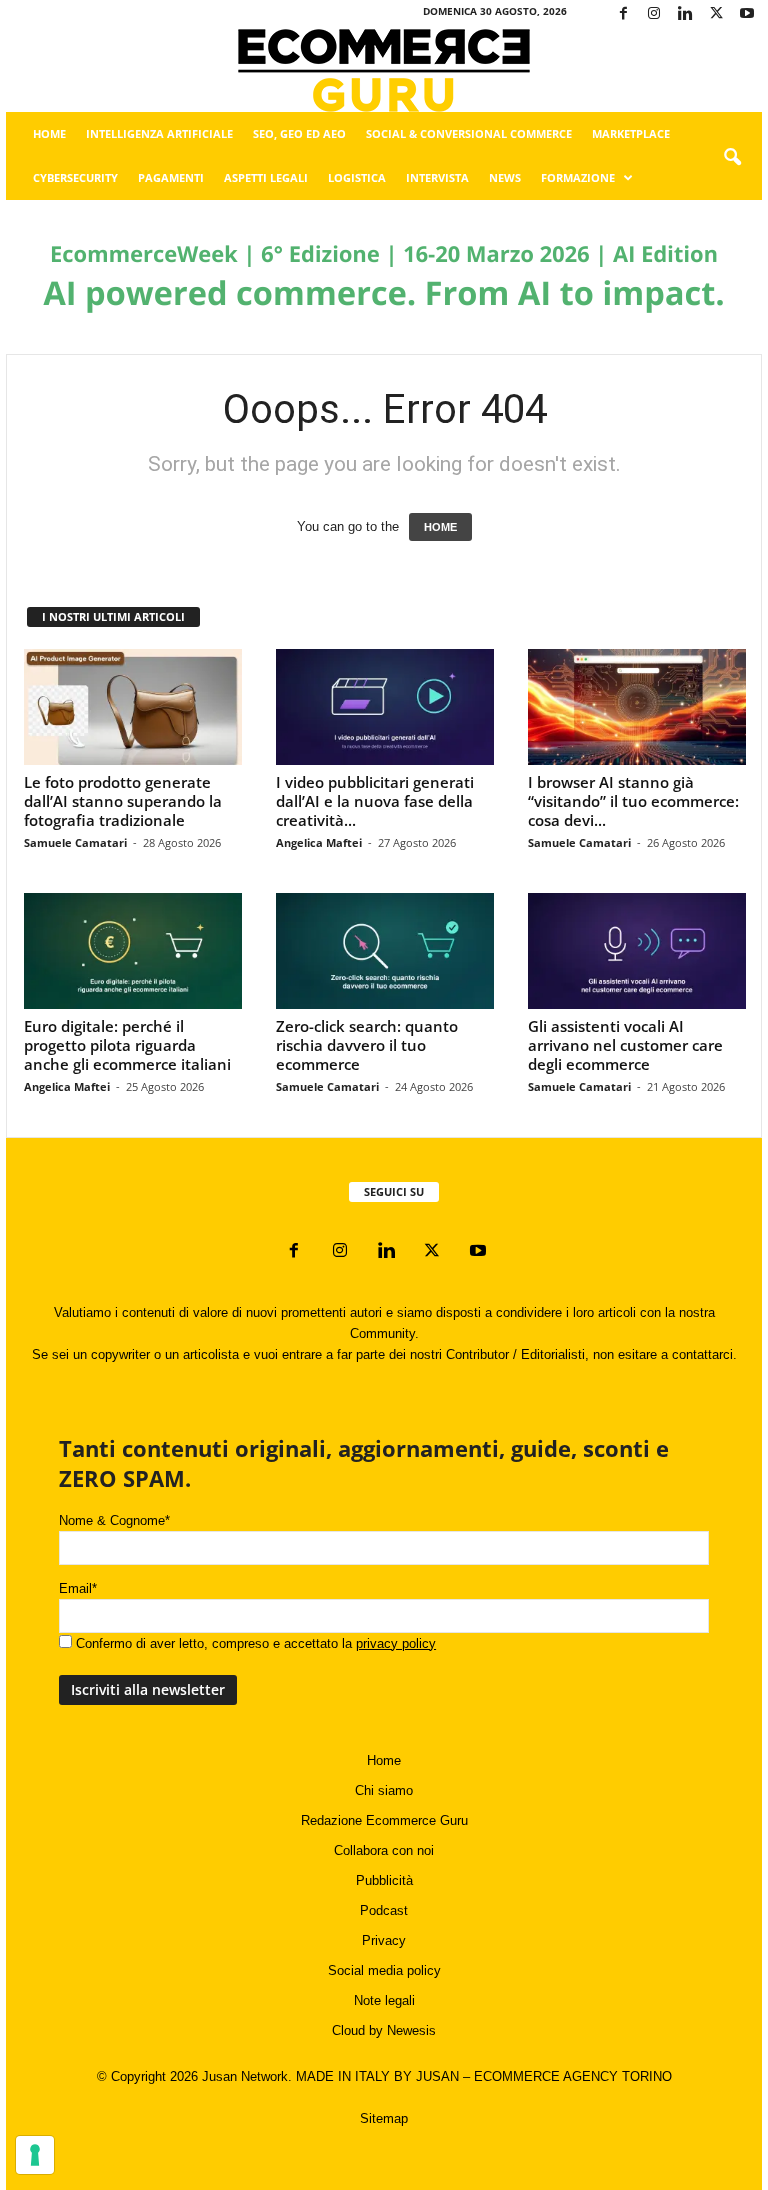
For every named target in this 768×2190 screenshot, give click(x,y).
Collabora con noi (384, 1850)
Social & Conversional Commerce (469, 133)
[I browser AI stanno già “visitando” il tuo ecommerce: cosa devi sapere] (637, 707)
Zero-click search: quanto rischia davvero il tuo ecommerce (367, 1045)
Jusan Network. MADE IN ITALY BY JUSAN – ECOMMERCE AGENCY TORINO (437, 2076)
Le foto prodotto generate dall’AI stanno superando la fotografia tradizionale (123, 801)
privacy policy (396, 1643)
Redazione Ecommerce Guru (384, 1820)
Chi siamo (384, 1790)
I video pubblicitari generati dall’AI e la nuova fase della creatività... (375, 801)
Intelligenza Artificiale (159, 133)
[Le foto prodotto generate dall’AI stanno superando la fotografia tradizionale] (133, 707)
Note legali (384, 2000)
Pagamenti (171, 177)
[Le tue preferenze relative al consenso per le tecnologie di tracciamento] (35, 2155)
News (505, 177)
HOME (440, 527)
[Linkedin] (685, 14)
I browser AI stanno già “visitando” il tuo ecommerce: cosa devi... (633, 801)
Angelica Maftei (319, 842)
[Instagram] (654, 14)
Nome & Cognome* (114, 1520)
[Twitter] (716, 14)
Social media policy (384, 1970)
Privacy (384, 1940)
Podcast (384, 1910)
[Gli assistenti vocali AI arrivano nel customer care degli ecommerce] (637, 951)
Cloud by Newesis (384, 2030)
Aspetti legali (266, 177)
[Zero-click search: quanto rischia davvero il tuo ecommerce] (385, 951)
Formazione (578, 177)
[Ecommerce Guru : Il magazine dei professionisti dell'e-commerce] (384, 70)
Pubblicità (384, 1880)
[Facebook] (623, 14)
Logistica (357, 177)
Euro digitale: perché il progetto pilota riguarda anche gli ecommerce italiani (127, 1045)
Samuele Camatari (75, 842)
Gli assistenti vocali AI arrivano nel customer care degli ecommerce (625, 1045)
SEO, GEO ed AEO (299, 133)
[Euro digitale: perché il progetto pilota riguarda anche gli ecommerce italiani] (133, 951)
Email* (78, 1588)
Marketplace (631, 133)
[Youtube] (747, 14)
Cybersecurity (75, 177)
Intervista (437, 177)
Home (49, 133)
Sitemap (384, 2118)
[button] (732, 158)
